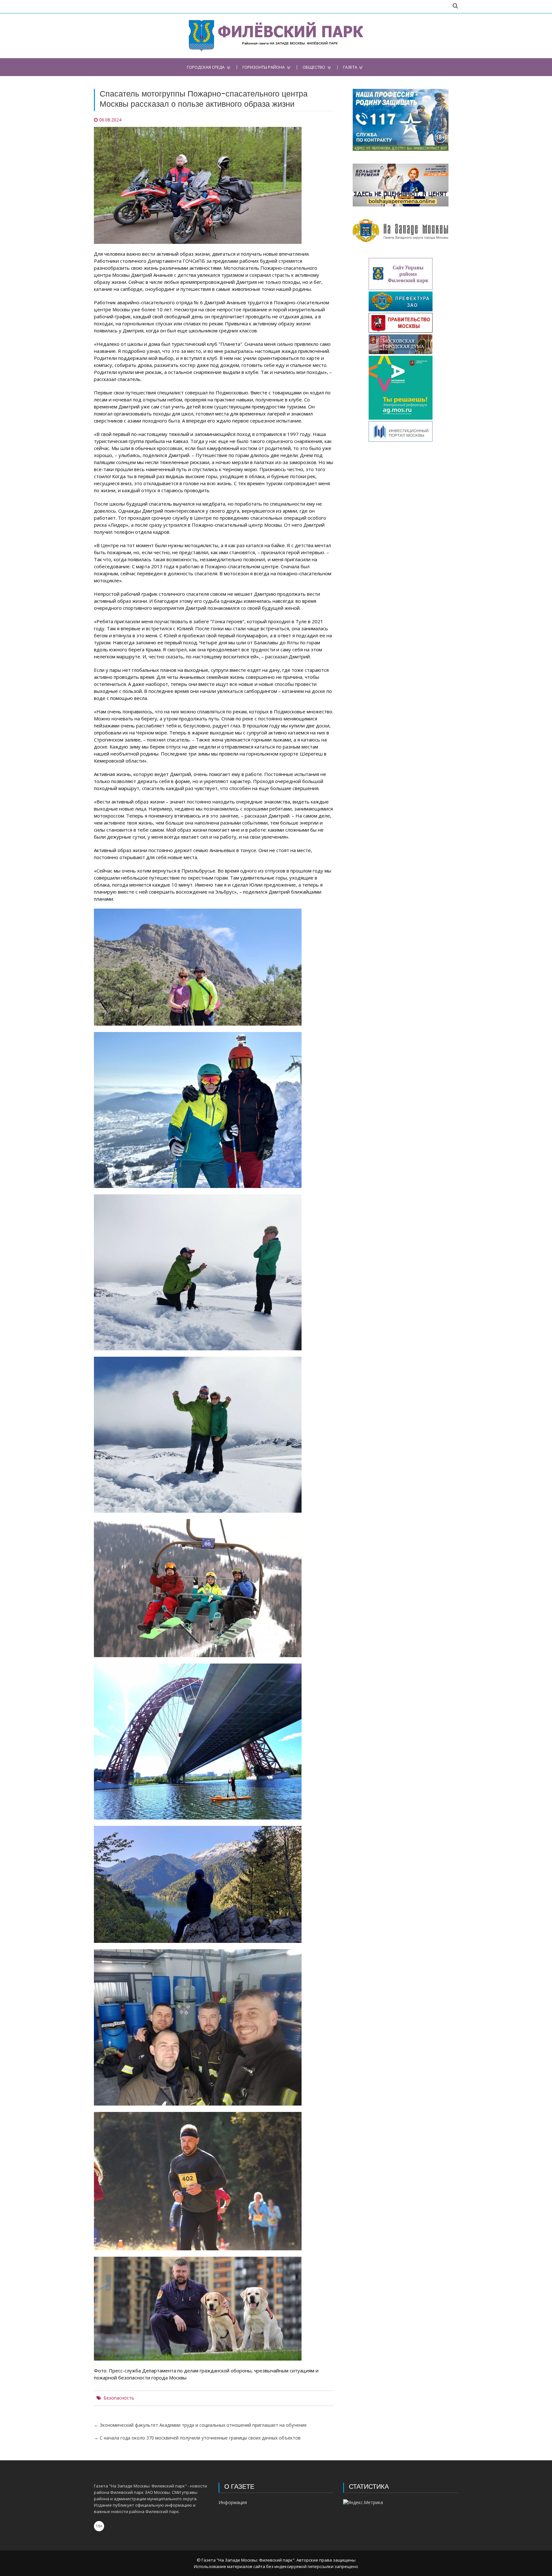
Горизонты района (264, 67)
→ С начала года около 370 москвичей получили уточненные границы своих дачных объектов (197, 2438)
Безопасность (119, 2398)
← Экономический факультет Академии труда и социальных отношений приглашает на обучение (200, 2425)
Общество (314, 67)
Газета (350, 67)
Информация (233, 2502)
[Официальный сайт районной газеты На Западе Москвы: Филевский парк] (276, 36)
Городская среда (206, 67)
